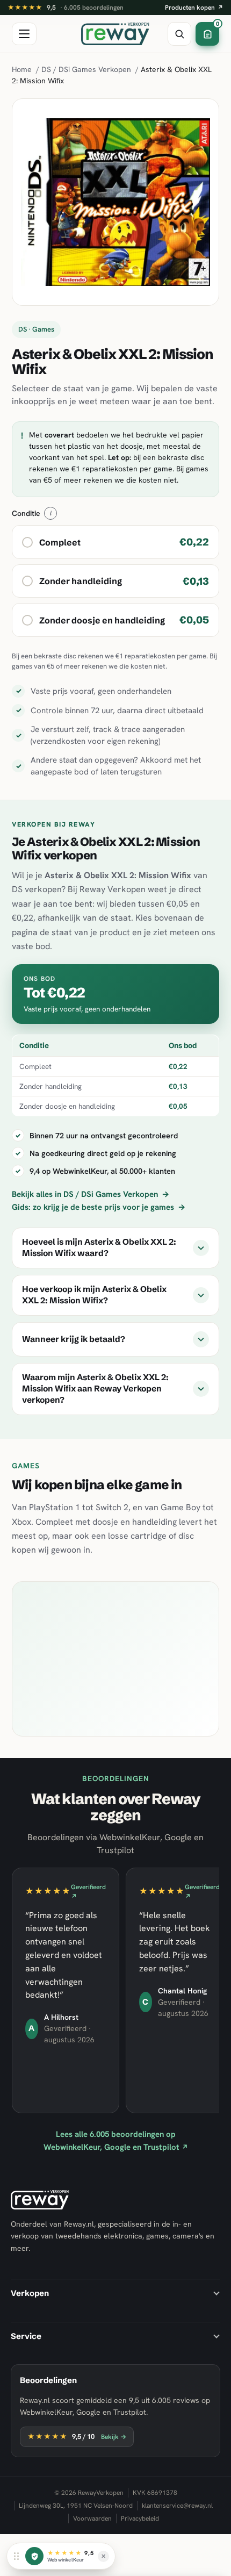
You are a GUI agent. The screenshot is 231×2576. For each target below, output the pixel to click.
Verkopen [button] (30, 2293)
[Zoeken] (179, 34)
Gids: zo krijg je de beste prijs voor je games (99, 1207)
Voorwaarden (92, 2518)
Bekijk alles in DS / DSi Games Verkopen (91, 1194)
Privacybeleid (140, 2518)
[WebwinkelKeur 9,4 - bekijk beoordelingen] (34, 2556)
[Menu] (24, 34)
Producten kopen (194, 8)
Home (22, 69)
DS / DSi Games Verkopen (86, 69)
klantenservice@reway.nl (177, 2506)
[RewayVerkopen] (115, 34)
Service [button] (26, 2336)
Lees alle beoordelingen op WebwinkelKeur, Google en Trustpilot (116, 2140)
